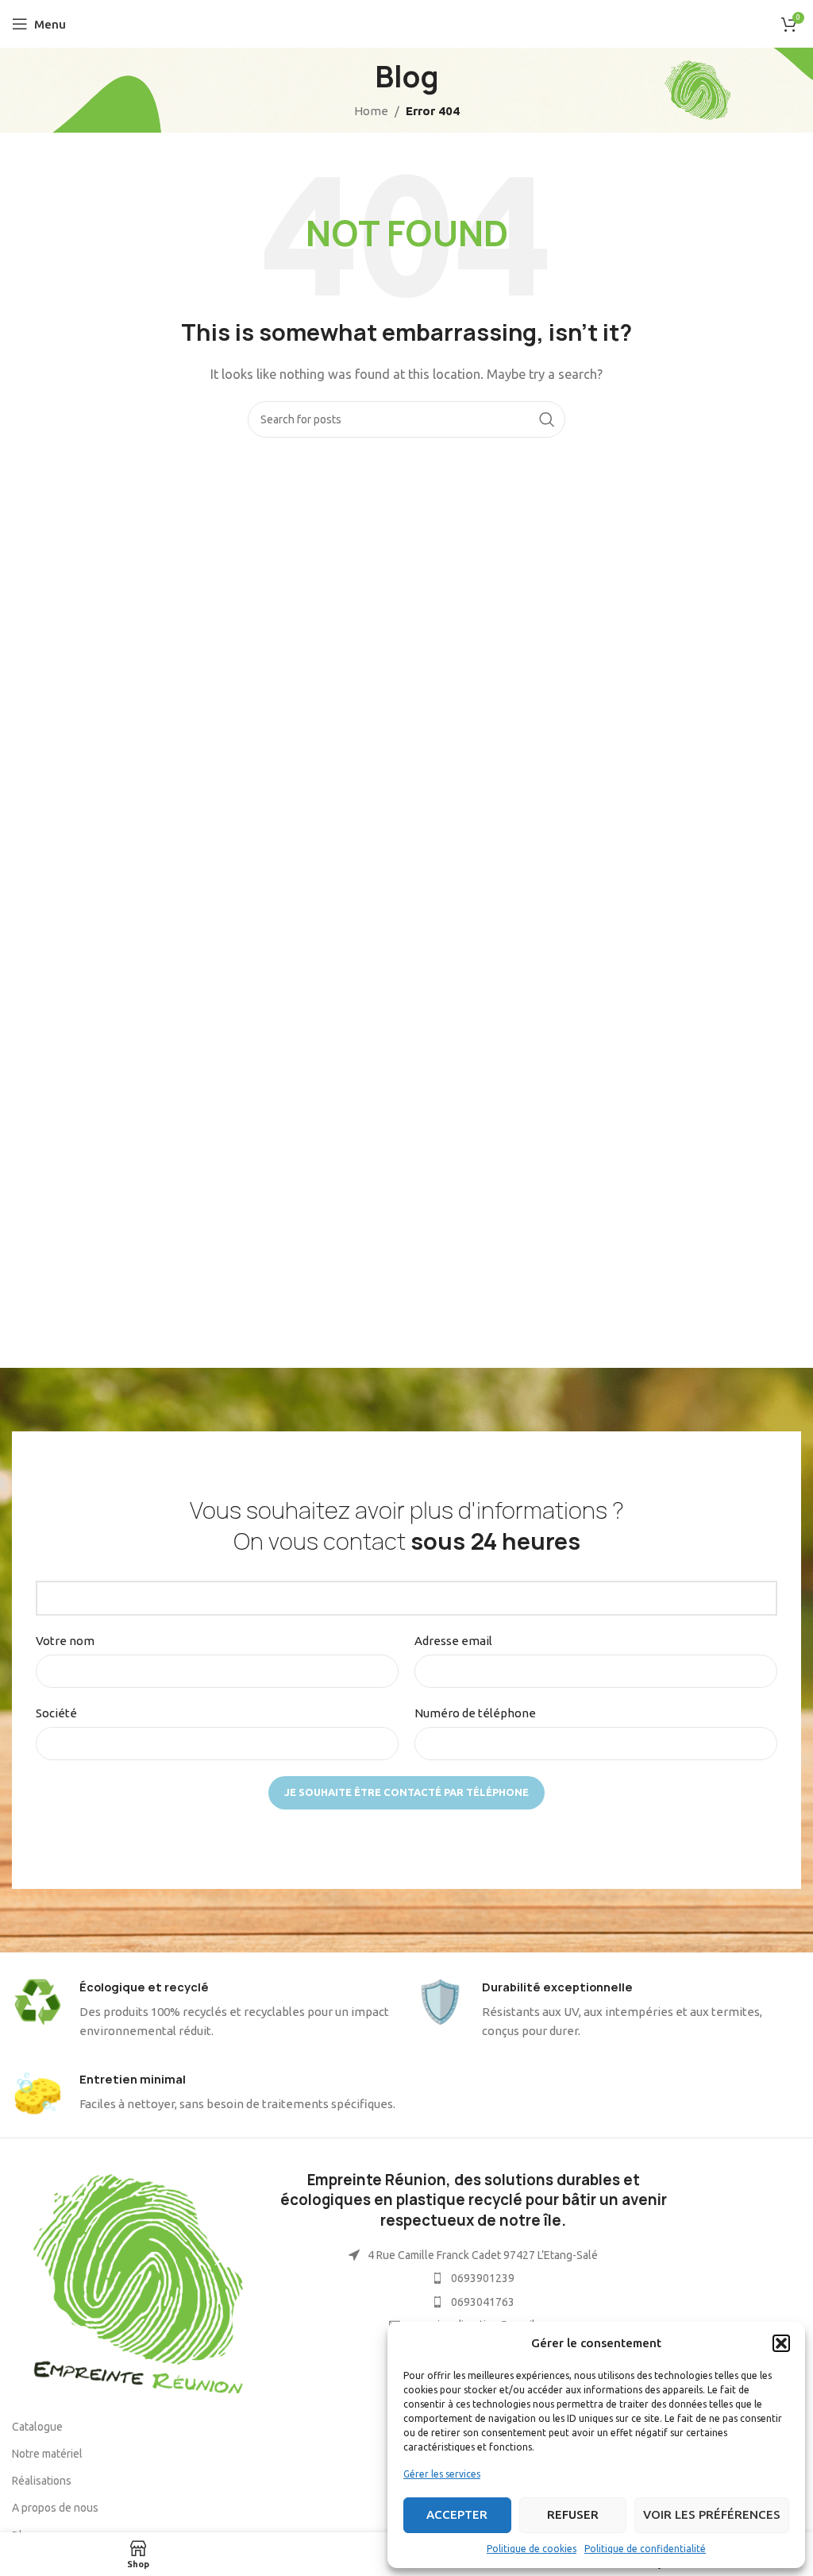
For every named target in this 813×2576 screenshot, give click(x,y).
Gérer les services (442, 2474)
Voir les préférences (712, 2514)
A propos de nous (55, 2508)
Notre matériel (47, 2454)
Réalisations (42, 2481)
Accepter (457, 2514)
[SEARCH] (547, 419)
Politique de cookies (532, 2549)
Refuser (573, 2514)
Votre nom (65, 1641)
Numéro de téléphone (475, 1713)
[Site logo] (407, 23)
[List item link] (474, 2278)
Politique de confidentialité (645, 2549)
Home (371, 111)
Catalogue (37, 2427)
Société (56, 1713)
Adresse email (453, 1641)
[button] (781, 2343)
